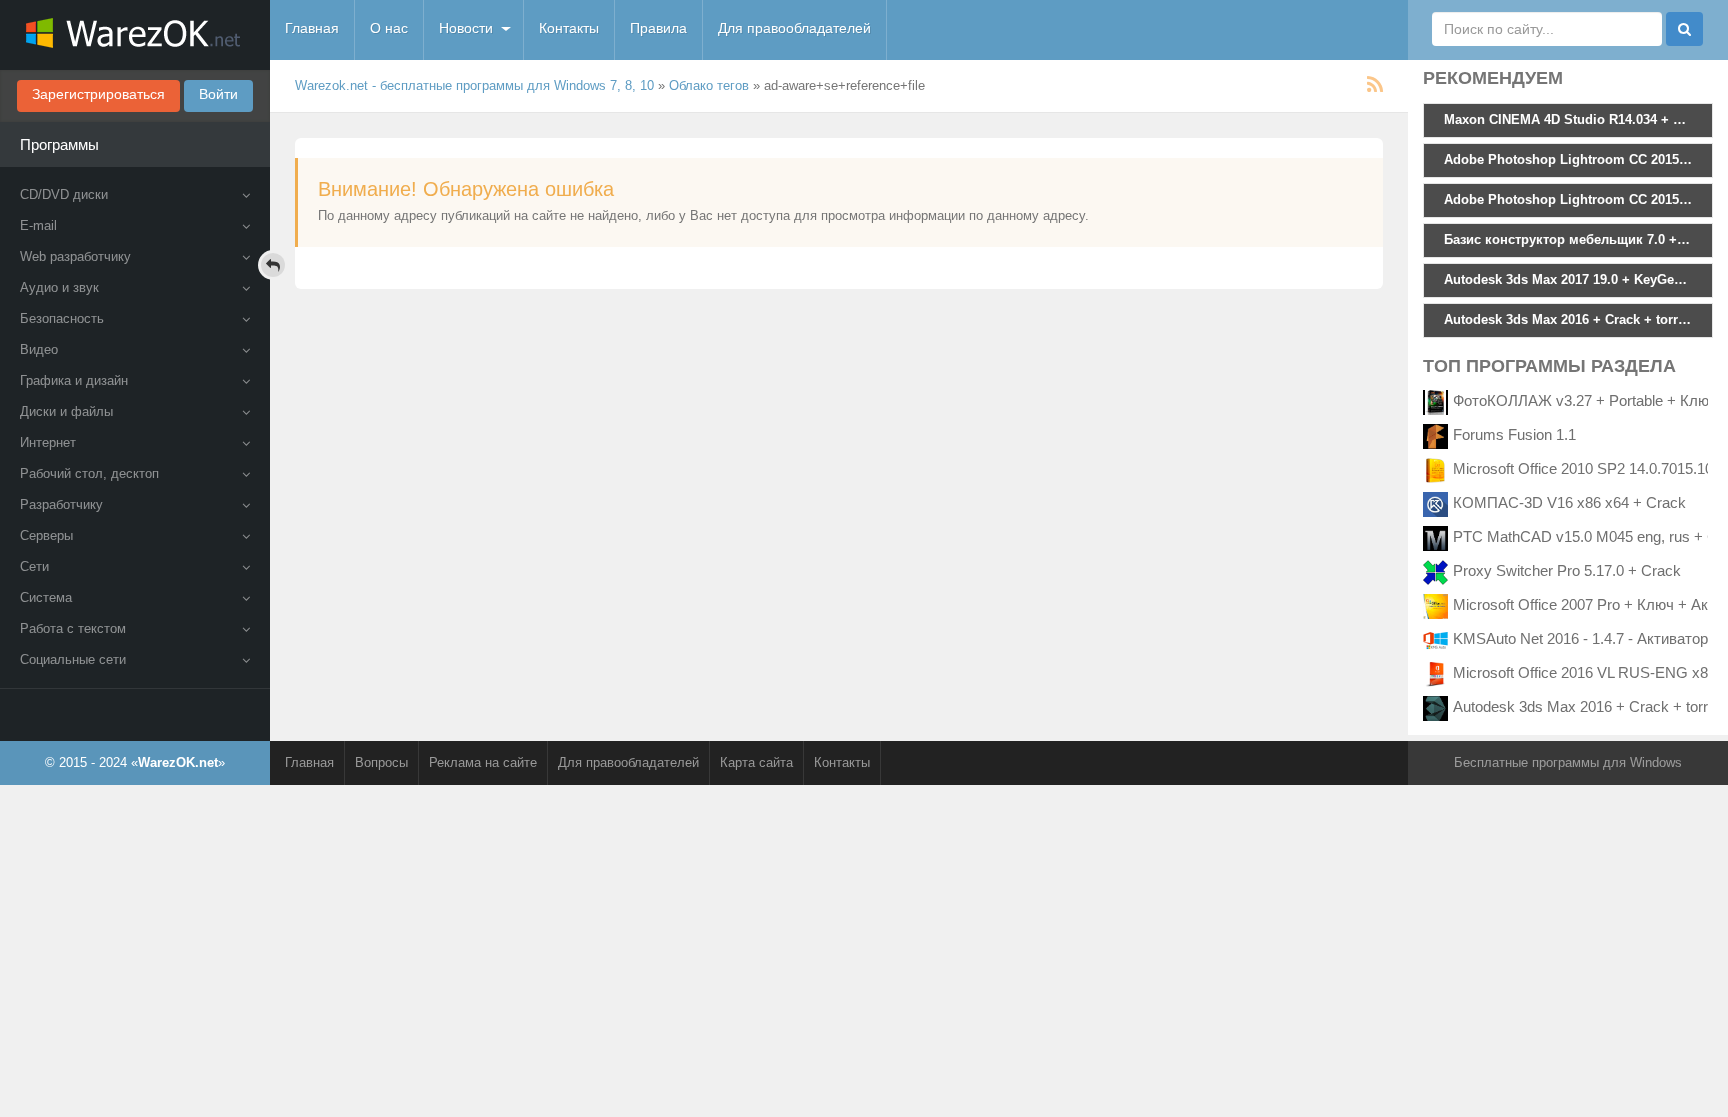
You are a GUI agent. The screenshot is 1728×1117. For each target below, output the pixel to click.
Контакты (569, 28)
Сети (34, 566)
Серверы (46, 535)
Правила (658, 28)
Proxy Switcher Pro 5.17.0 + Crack (1567, 570)
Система (46, 597)
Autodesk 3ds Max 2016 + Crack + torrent (1590, 706)
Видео (39, 349)
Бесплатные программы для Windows (1568, 762)
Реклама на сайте (483, 762)
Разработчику (61, 504)
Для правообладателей (794, 28)
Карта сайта (756, 762)
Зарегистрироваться (98, 94)
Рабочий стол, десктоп (89, 473)
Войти (218, 94)
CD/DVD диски (64, 194)
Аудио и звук (59, 287)
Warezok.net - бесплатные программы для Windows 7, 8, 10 (474, 85)
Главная (312, 28)
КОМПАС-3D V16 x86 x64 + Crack (1569, 502)
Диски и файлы (66, 411)
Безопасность (62, 318)
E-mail (38, 225)
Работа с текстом (73, 628)
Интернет (48, 442)
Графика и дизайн (74, 380)
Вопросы (381, 762)
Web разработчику (75, 256)
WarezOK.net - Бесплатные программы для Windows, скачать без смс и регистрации (135, 35)
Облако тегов (709, 85)
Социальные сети (73, 659)
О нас (389, 28)
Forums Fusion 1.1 (1514, 434)
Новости (466, 28)
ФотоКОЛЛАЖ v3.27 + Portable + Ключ (1585, 400)
